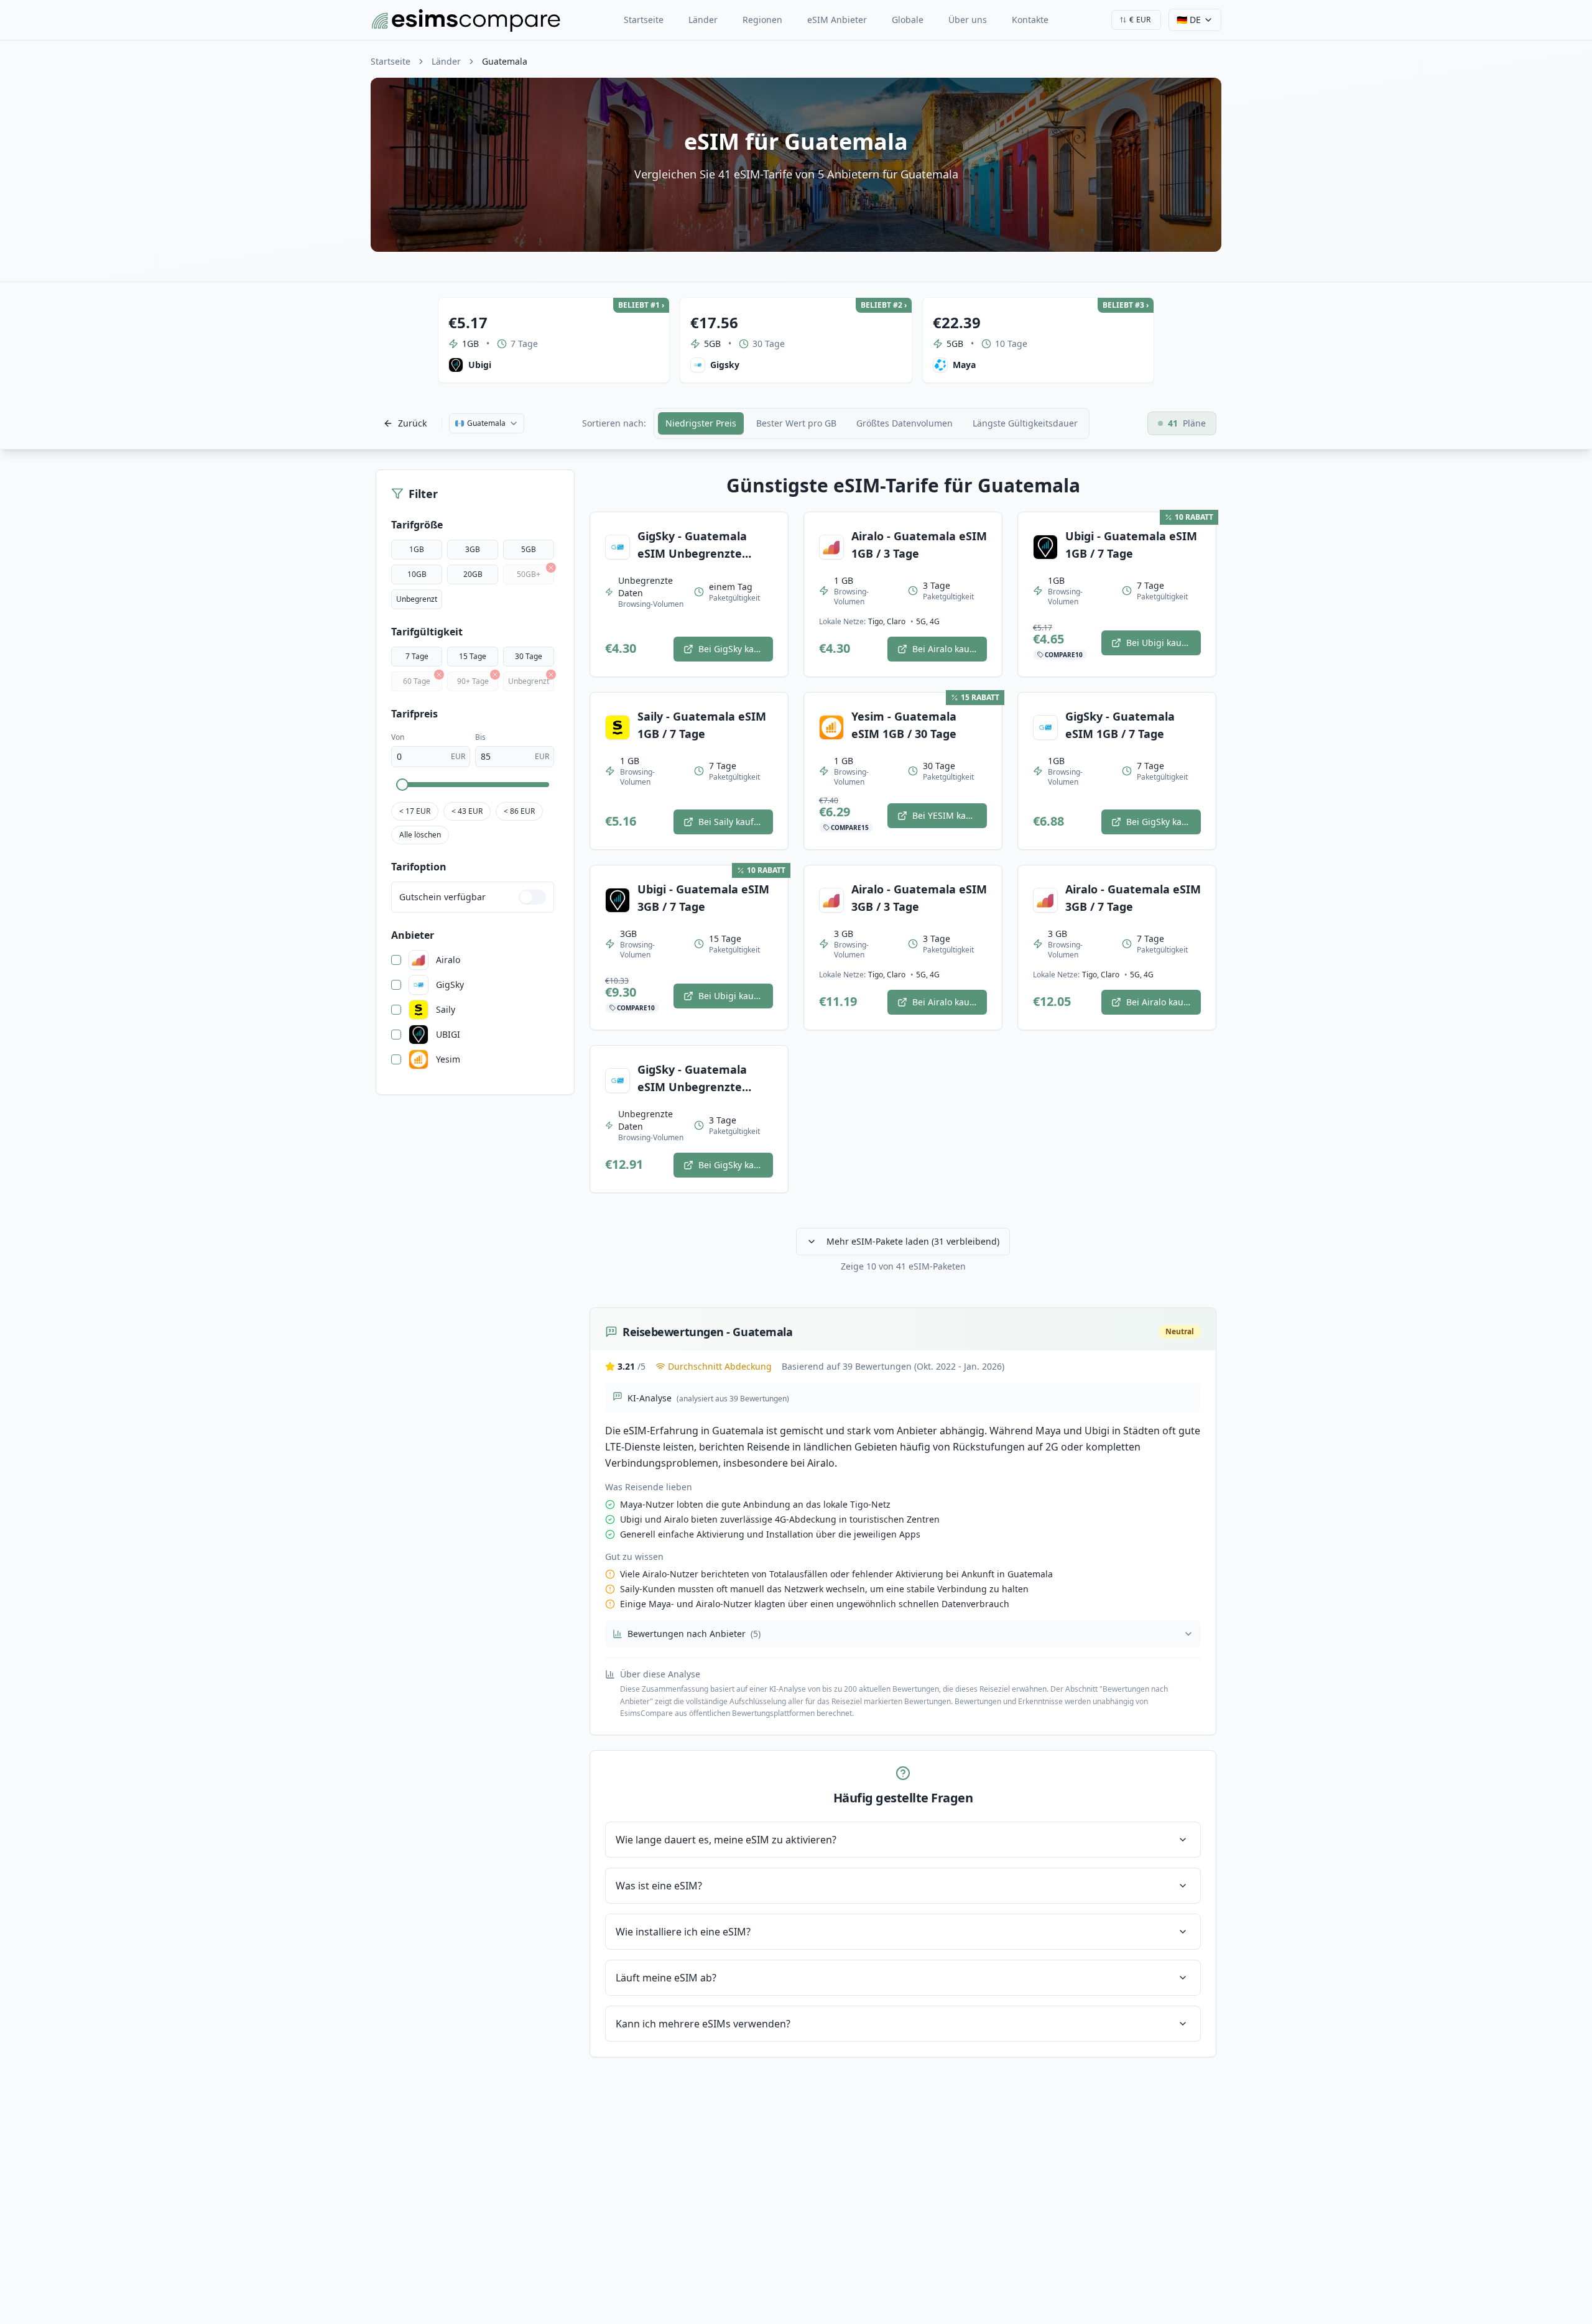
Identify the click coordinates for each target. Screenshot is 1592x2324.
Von (398, 737)
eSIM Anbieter (837, 20)
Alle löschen (420, 835)
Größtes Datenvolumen (905, 423)
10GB (417, 574)
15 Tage (473, 656)
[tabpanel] (903, 1266)
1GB (417, 549)
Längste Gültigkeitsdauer (1025, 423)
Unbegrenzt (417, 599)
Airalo (448, 960)
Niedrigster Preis (701, 423)
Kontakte (1030, 20)
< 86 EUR (519, 811)
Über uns (968, 20)
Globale (908, 20)
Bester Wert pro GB (796, 423)
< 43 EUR (467, 811)
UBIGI (448, 1035)
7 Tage (417, 656)
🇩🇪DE (1189, 20)
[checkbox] (396, 960)
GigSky (450, 985)
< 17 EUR (415, 811)
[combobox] (1136, 20)
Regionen (762, 20)
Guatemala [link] (505, 61)
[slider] (402, 785)
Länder (703, 20)
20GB (473, 574)
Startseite (644, 20)
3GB (473, 549)
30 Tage (529, 656)
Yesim (448, 1059)
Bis (480, 737)
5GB (529, 549)
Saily (446, 1010)
